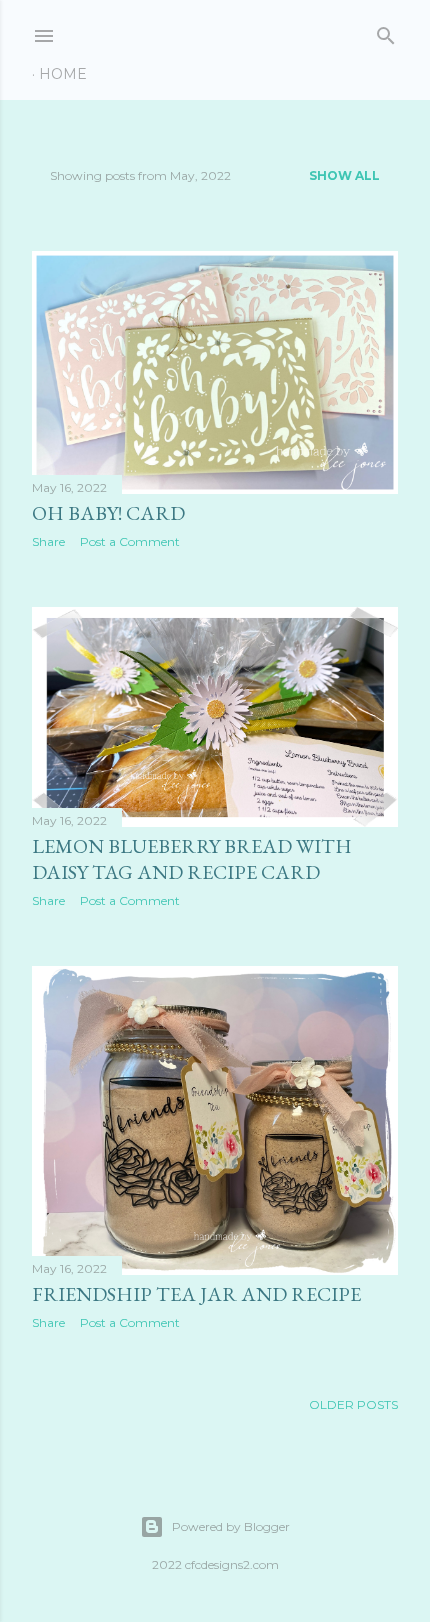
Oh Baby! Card (108, 513)
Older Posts (353, 1404)
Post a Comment (130, 541)
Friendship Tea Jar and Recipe (196, 1294)
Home (63, 74)
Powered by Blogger (231, 1526)
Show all (344, 175)
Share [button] (48, 541)
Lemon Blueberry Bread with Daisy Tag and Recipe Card (192, 859)
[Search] (386, 31)
